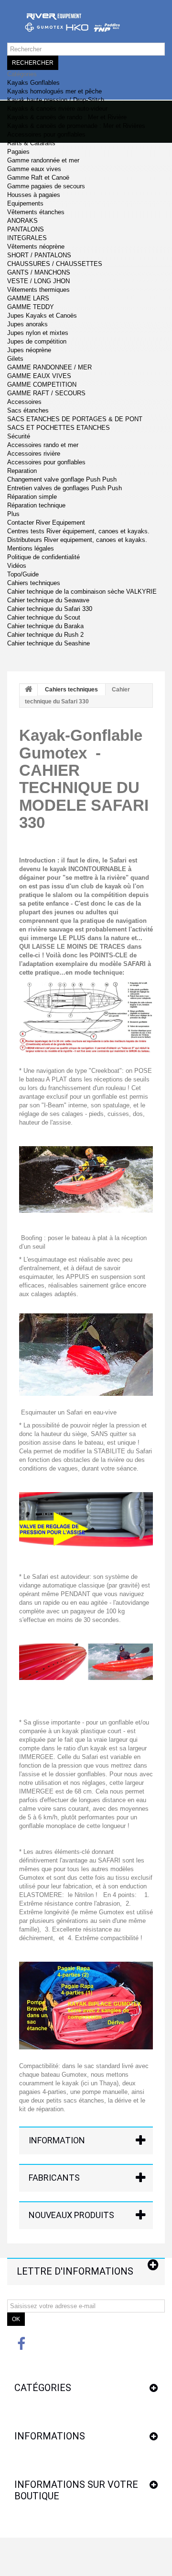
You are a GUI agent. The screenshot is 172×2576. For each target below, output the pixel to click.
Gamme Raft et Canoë (38, 178)
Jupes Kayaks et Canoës (42, 316)
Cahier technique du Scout (44, 617)
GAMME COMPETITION (42, 385)
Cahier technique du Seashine (48, 643)
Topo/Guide (23, 574)
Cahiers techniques (34, 583)
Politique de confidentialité (43, 557)
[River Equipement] (86, 26)
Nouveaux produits (71, 2215)
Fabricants (54, 2178)
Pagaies (18, 152)
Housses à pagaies (34, 195)
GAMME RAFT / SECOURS (46, 393)
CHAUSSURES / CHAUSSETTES (55, 264)
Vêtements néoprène (36, 247)
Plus (13, 514)
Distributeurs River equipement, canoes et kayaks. (77, 540)
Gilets (15, 359)
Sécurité (19, 436)
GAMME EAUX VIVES (39, 376)
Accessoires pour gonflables (46, 134)
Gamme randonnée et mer (43, 160)
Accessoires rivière (34, 454)
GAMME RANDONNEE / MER (49, 367)
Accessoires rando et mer (43, 445)
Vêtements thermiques (38, 290)
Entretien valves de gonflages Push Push (64, 488)
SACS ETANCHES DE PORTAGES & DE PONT (75, 419)
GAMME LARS (28, 298)
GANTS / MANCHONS (39, 272)
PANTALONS (26, 229)
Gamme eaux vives (34, 169)
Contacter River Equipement (46, 523)
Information (57, 2140)
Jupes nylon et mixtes (38, 333)
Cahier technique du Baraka (45, 626)
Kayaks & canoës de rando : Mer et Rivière (67, 117)
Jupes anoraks (27, 324)
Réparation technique (36, 505)
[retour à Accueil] (29, 690)
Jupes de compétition (37, 341)
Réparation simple (32, 497)
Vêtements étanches (36, 212)
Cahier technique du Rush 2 (45, 635)
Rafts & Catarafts (31, 143)
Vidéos (17, 566)
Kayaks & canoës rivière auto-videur (57, 109)
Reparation (22, 471)
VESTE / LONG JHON (38, 281)
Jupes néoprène (29, 350)
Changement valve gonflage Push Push (62, 479)
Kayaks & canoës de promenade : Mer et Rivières (76, 126)
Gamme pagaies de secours (46, 186)
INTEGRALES (27, 238)
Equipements (25, 203)
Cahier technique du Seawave (48, 600)
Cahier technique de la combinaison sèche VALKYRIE (82, 592)
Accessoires (24, 402)
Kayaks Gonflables (33, 83)
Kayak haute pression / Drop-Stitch (56, 100)
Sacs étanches (28, 410)
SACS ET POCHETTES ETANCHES (59, 428)
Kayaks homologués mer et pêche (54, 91)
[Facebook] (21, 2343)
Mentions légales (31, 548)
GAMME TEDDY (31, 307)
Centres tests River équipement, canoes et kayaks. (78, 531)
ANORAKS (22, 221)
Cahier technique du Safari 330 (50, 609)
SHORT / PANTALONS (39, 255)
